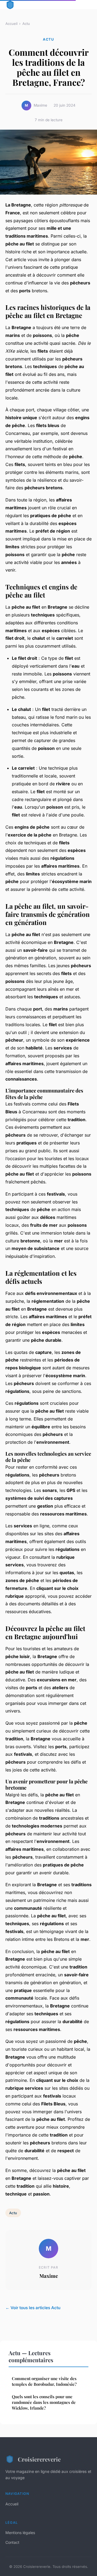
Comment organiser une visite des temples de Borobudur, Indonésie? (44, 2381)
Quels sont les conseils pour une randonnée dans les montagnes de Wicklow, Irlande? (44, 2402)
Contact (12, 2542)
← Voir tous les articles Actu (33, 2308)
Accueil (11, 24)
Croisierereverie (39, 2459)
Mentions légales (20, 2533)
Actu (26, 24)
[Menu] (86, 5)
